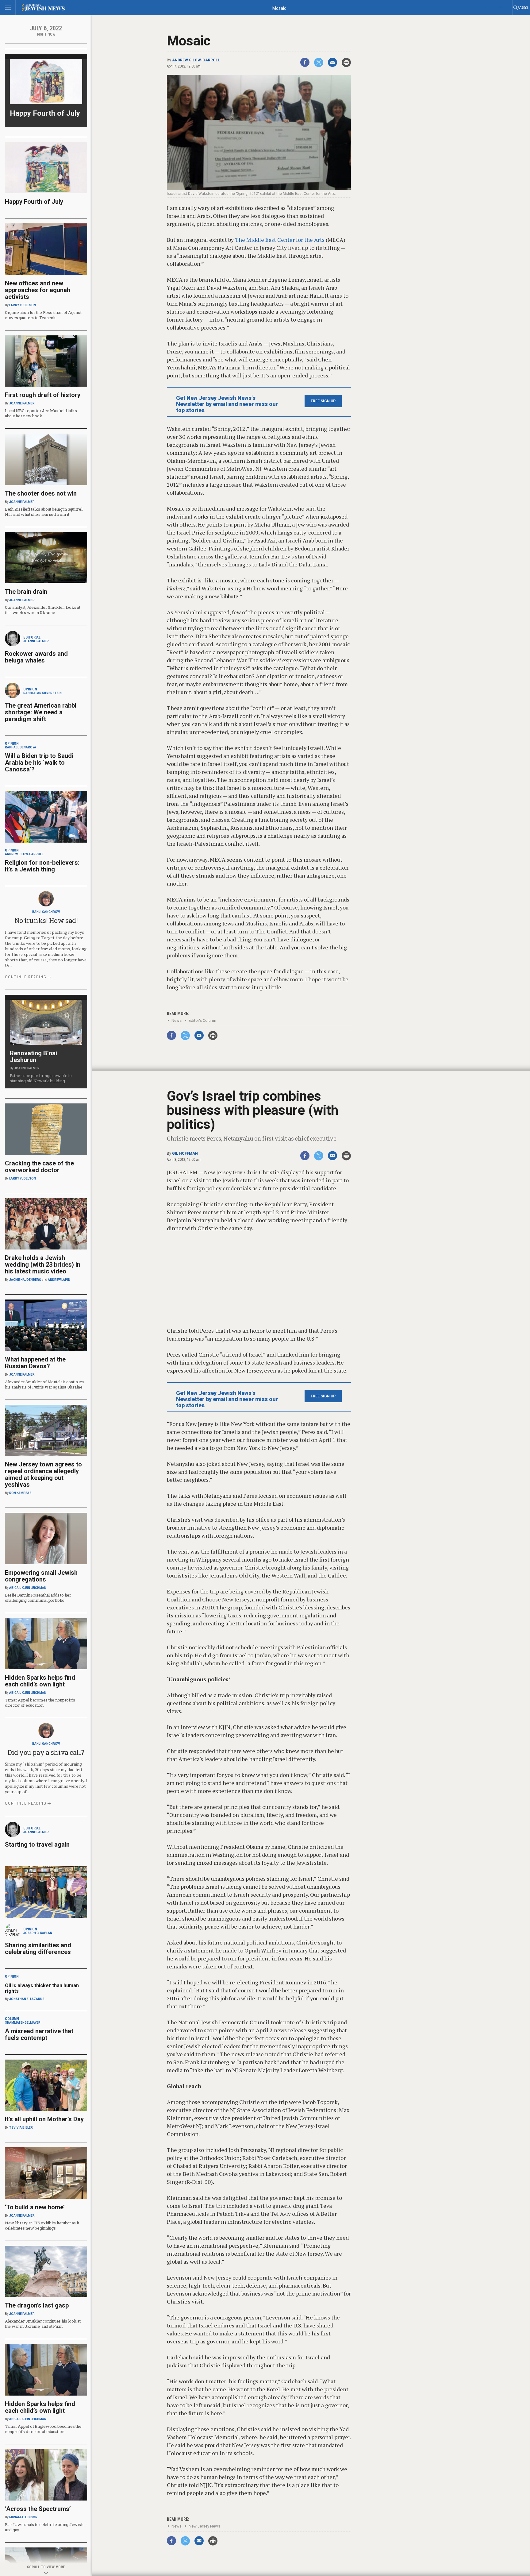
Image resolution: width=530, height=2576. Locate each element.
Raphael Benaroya (21, 747)
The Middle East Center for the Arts (280, 240)
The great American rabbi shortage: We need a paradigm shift (41, 712)
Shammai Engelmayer (23, 2023)
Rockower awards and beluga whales (36, 657)
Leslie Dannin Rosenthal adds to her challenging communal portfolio (38, 1598)
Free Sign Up (323, 401)
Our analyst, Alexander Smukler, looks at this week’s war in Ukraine (43, 610)
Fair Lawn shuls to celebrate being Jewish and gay (44, 2527)
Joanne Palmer (22, 403)
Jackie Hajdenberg (25, 1280)
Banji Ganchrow (46, 912)
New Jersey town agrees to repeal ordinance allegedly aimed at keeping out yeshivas (43, 1474)
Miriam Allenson (23, 2517)
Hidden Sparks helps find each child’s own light (40, 1681)
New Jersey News (204, 2526)
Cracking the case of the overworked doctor (39, 1167)
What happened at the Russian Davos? (35, 1363)
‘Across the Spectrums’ (38, 2509)
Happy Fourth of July (45, 113)
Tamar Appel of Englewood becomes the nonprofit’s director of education (43, 2429)
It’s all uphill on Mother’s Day (44, 2119)
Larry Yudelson (23, 305)
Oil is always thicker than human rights (42, 1988)
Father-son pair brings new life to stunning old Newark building (41, 1078)
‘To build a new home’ (35, 2207)
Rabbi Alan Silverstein (42, 693)
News (177, 1020)
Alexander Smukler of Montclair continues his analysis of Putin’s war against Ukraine (45, 1384)
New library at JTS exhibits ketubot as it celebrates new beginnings (42, 2225)
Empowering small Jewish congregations (41, 1576)
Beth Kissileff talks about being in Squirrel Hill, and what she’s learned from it (44, 512)
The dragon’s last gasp (37, 2305)
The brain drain (26, 592)
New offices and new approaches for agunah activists (38, 290)
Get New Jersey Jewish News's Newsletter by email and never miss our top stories (227, 404)
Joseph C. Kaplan (38, 1933)
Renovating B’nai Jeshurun (33, 1056)
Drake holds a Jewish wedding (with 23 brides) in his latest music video (43, 1265)
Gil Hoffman (185, 1153)
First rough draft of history (43, 395)
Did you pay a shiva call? (46, 1752)
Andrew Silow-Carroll (196, 60)
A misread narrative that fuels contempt (39, 2034)
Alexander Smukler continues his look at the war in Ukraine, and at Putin (43, 2324)
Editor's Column (202, 1020)
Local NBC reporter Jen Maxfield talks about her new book (41, 413)
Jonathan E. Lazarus (27, 1999)
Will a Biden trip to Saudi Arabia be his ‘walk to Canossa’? (39, 763)
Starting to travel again (37, 1844)
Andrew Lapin (59, 1280)
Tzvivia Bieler (21, 2128)
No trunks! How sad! (46, 920)
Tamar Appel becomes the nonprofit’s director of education (40, 1703)
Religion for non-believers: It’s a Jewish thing (42, 866)
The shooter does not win (41, 493)
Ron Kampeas (20, 1493)
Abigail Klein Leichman (28, 1588)
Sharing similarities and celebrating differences (38, 1948)
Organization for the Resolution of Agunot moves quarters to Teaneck (43, 315)
